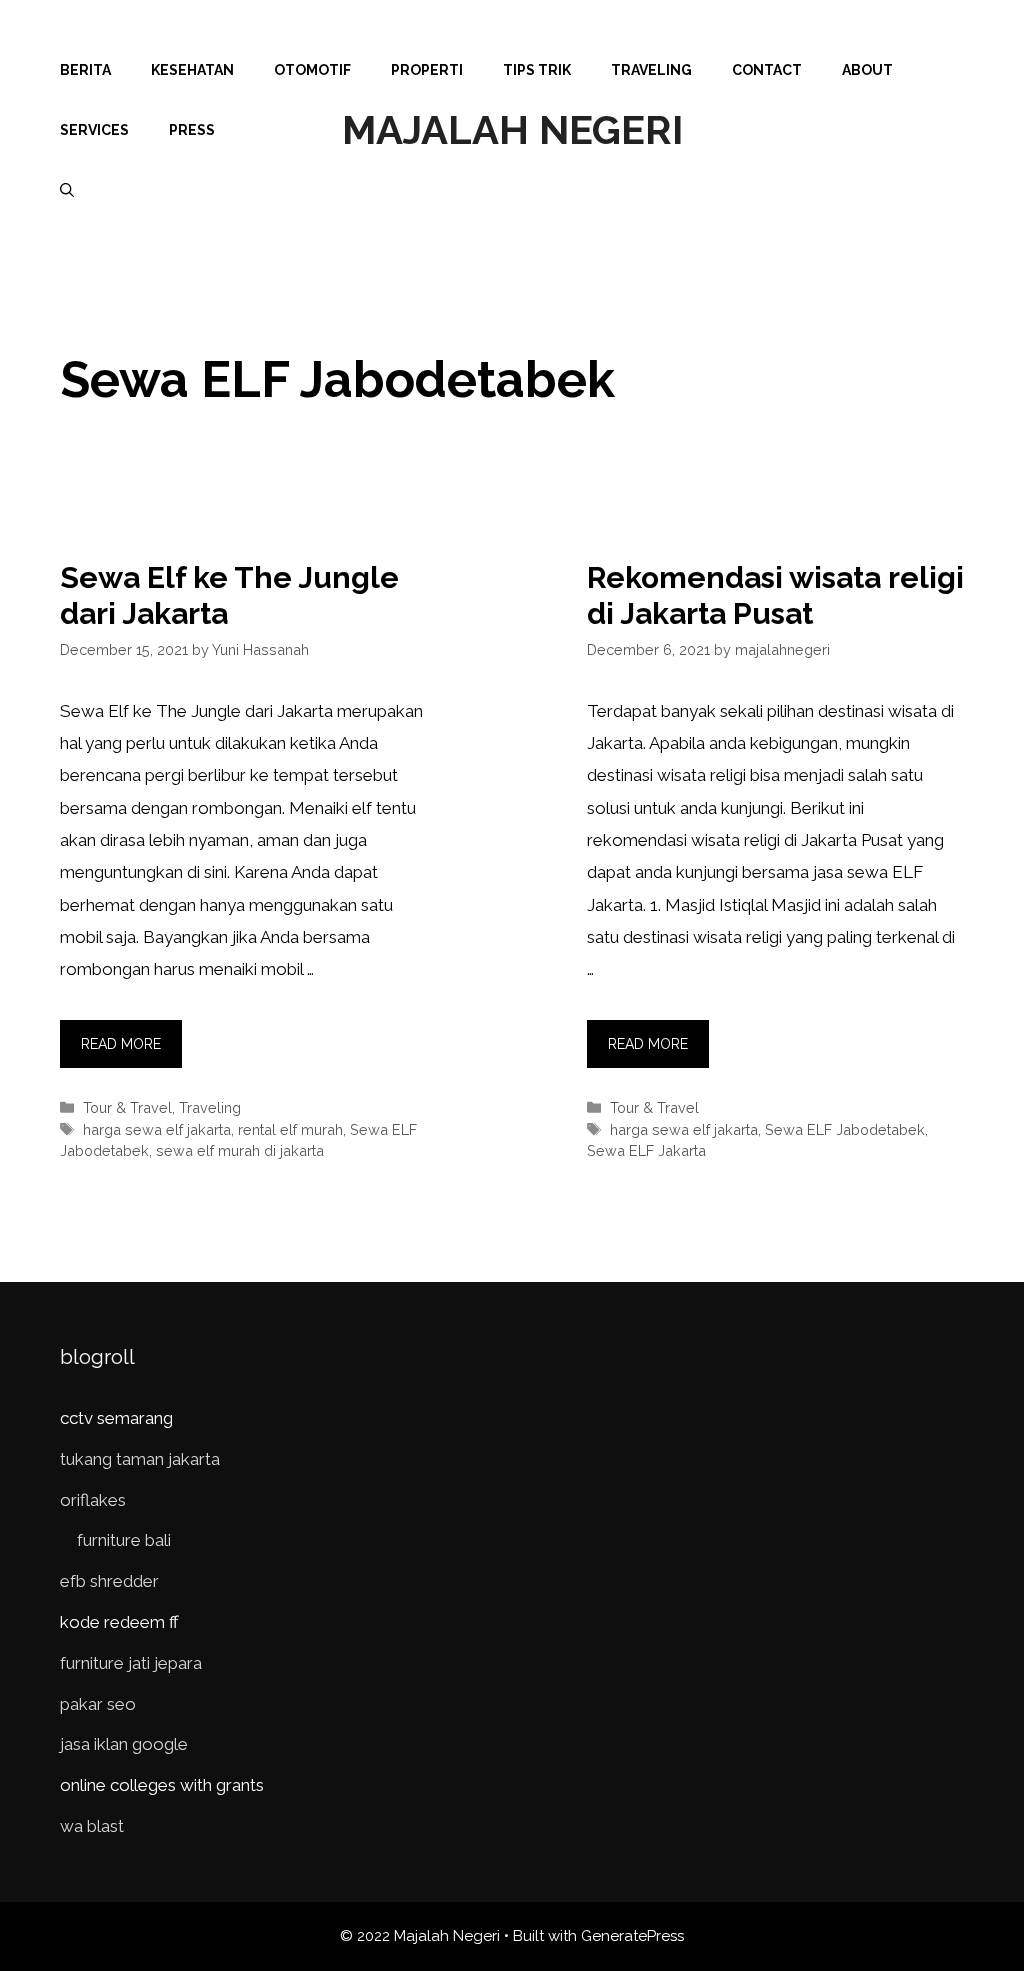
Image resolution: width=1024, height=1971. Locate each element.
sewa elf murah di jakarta (240, 1150)
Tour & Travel (127, 1107)
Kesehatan (192, 70)
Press (192, 130)
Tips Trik (537, 70)
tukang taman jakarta (140, 1459)
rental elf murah (290, 1129)
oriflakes (93, 1500)
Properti (427, 70)
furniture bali (124, 1540)
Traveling (651, 70)
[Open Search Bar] (67, 190)
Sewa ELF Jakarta (646, 1150)
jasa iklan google (124, 1744)
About (867, 70)
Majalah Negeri (512, 129)
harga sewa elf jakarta (157, 1129)
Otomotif (312, 70)
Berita (85, 70)
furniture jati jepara (131, 1663)
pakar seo (98, 1704)
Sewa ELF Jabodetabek (845, 1129)
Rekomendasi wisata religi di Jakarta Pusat (775, 595)
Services (94, 130)
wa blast (92, 1826)
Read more (121, 1044)
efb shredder (109, 1581)
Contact (767, 70)
